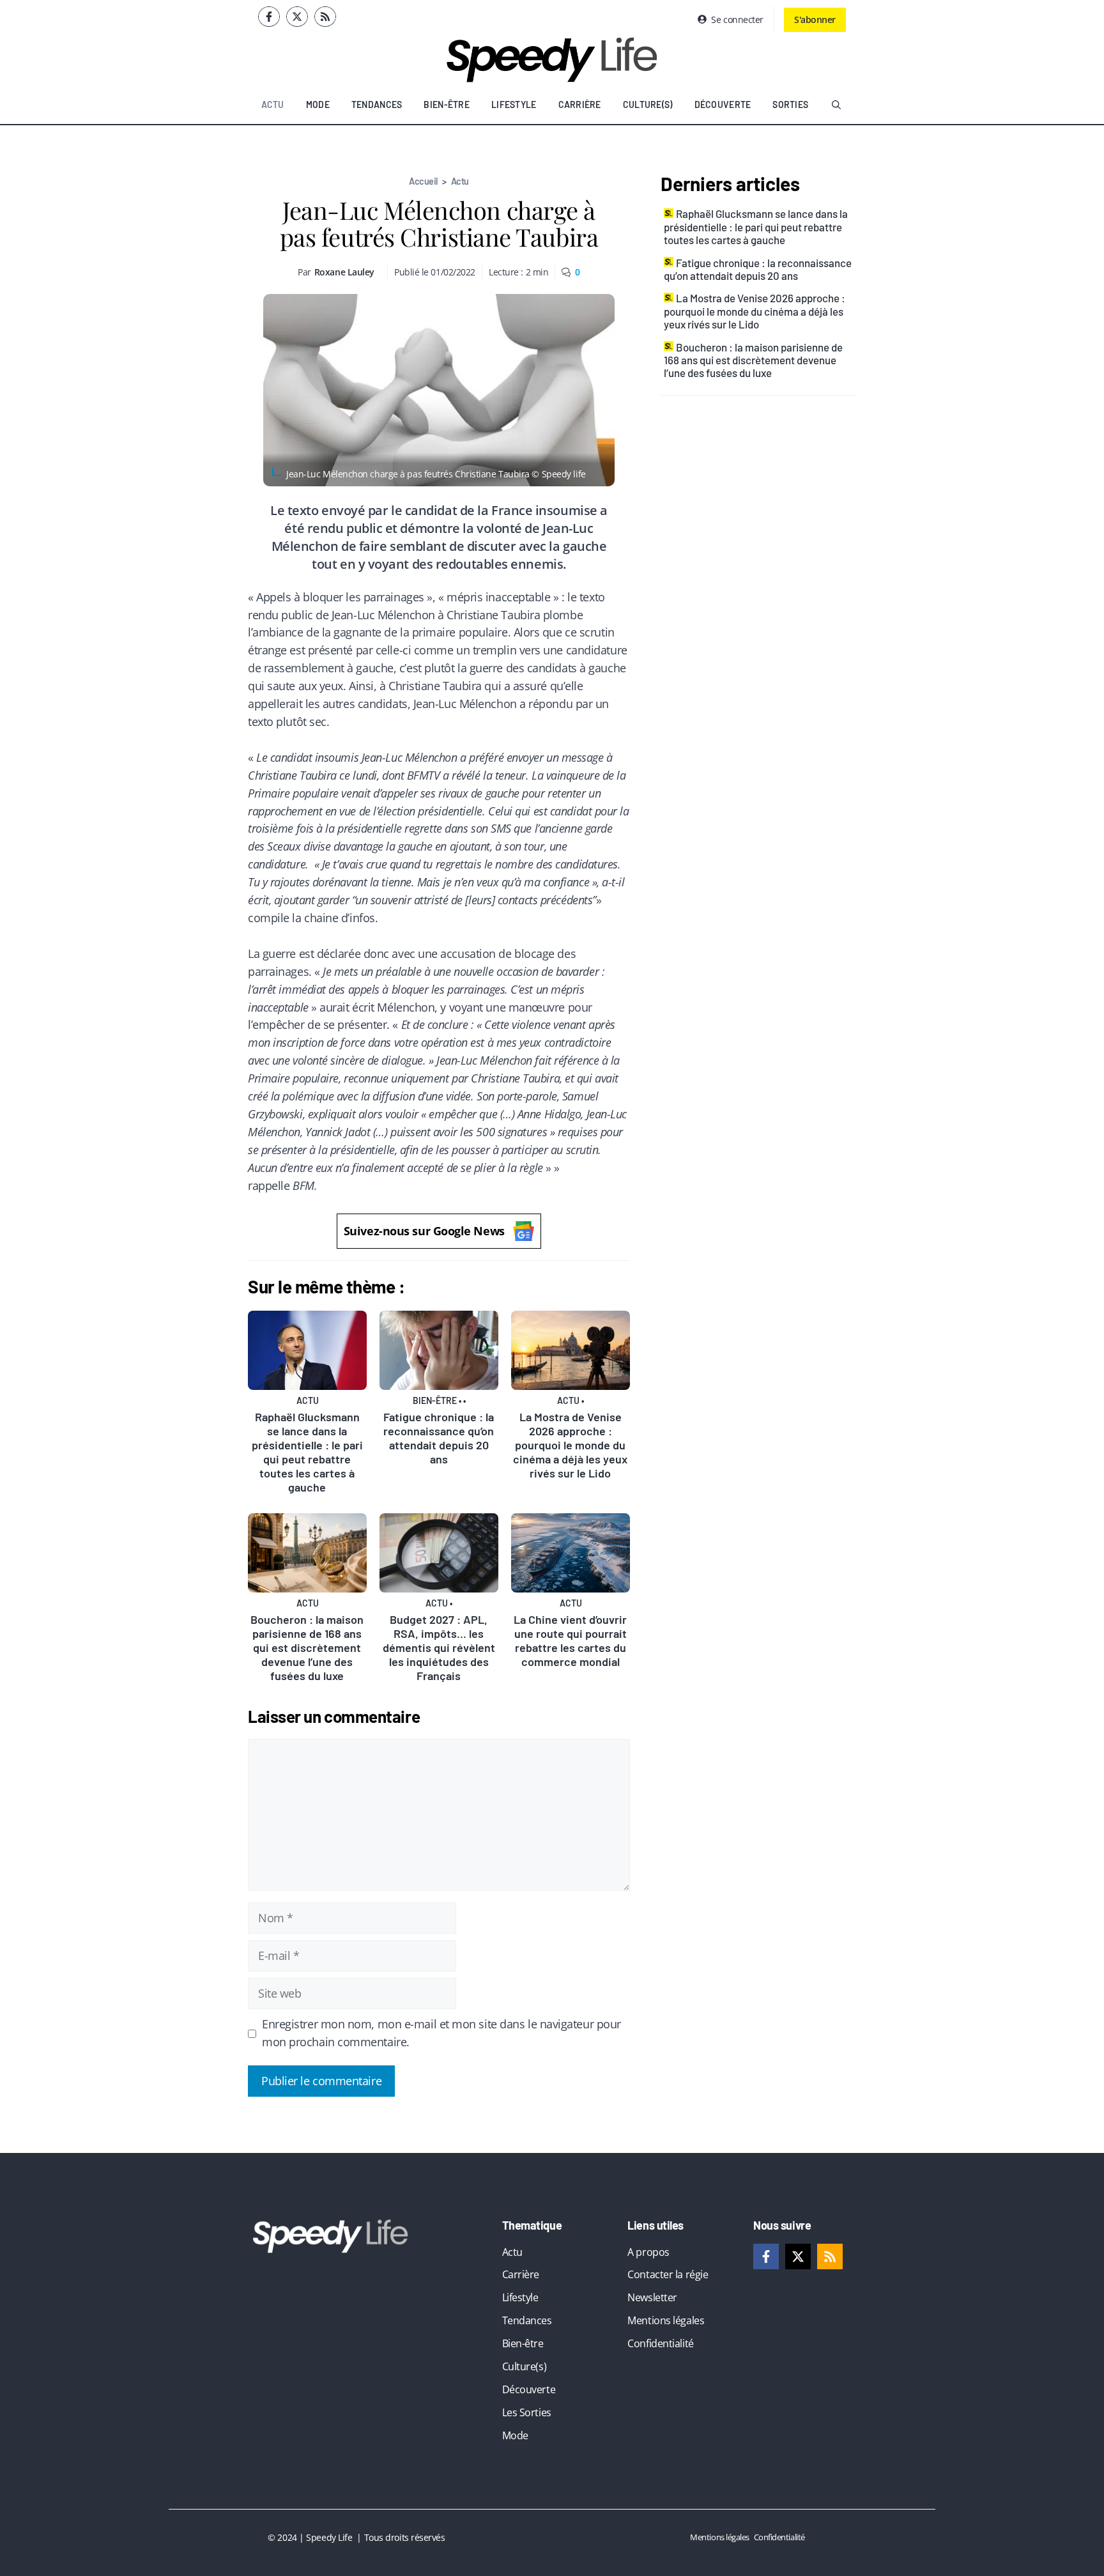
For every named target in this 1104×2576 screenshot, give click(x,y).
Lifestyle (514, 104)
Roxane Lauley (344, 272)
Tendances (377, 104)
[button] (836, 105)
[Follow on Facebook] (269, 17)
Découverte (723, 104)
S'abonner (815, 19)
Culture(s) (648, 104)
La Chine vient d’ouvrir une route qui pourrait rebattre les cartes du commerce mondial (570, 1640)
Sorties (790, 104)
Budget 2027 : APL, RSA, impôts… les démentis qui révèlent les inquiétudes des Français (439, 1647)
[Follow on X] (297, 17)
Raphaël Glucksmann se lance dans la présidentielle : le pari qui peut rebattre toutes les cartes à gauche (307, 1452)
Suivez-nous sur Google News (424, 1231)
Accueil (423, 181)
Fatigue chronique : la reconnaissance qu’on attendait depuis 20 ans (439, 1438)
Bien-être (447, 104)
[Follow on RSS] (325, 17)
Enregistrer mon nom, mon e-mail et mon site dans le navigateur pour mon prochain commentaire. (441, 2033)
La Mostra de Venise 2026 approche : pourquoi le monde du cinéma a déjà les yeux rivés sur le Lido (570, 1445)
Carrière (580, 104)
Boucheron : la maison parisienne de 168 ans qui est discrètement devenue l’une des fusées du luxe (307, 1647)
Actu (273, 104)
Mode (318, 104)
